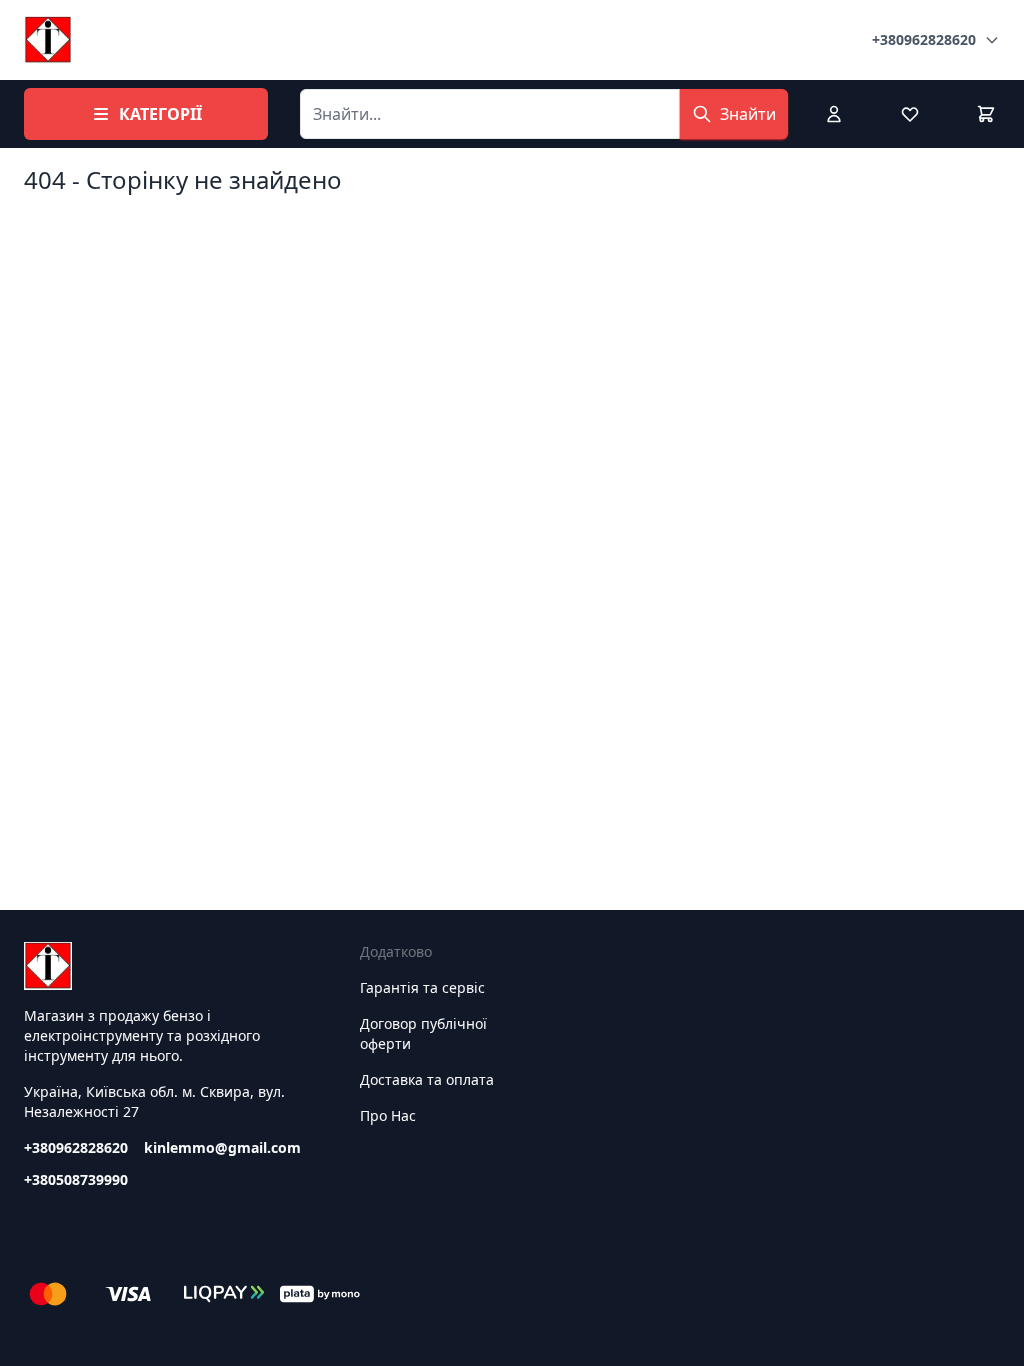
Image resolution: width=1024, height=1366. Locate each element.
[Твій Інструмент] (48, 40)
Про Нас (388, 1115)
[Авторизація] (834, 114)
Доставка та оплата (427, 1079)
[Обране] (910, 114)
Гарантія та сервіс (422, 987)
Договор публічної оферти (423, 1033)
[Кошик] (986, 114)
